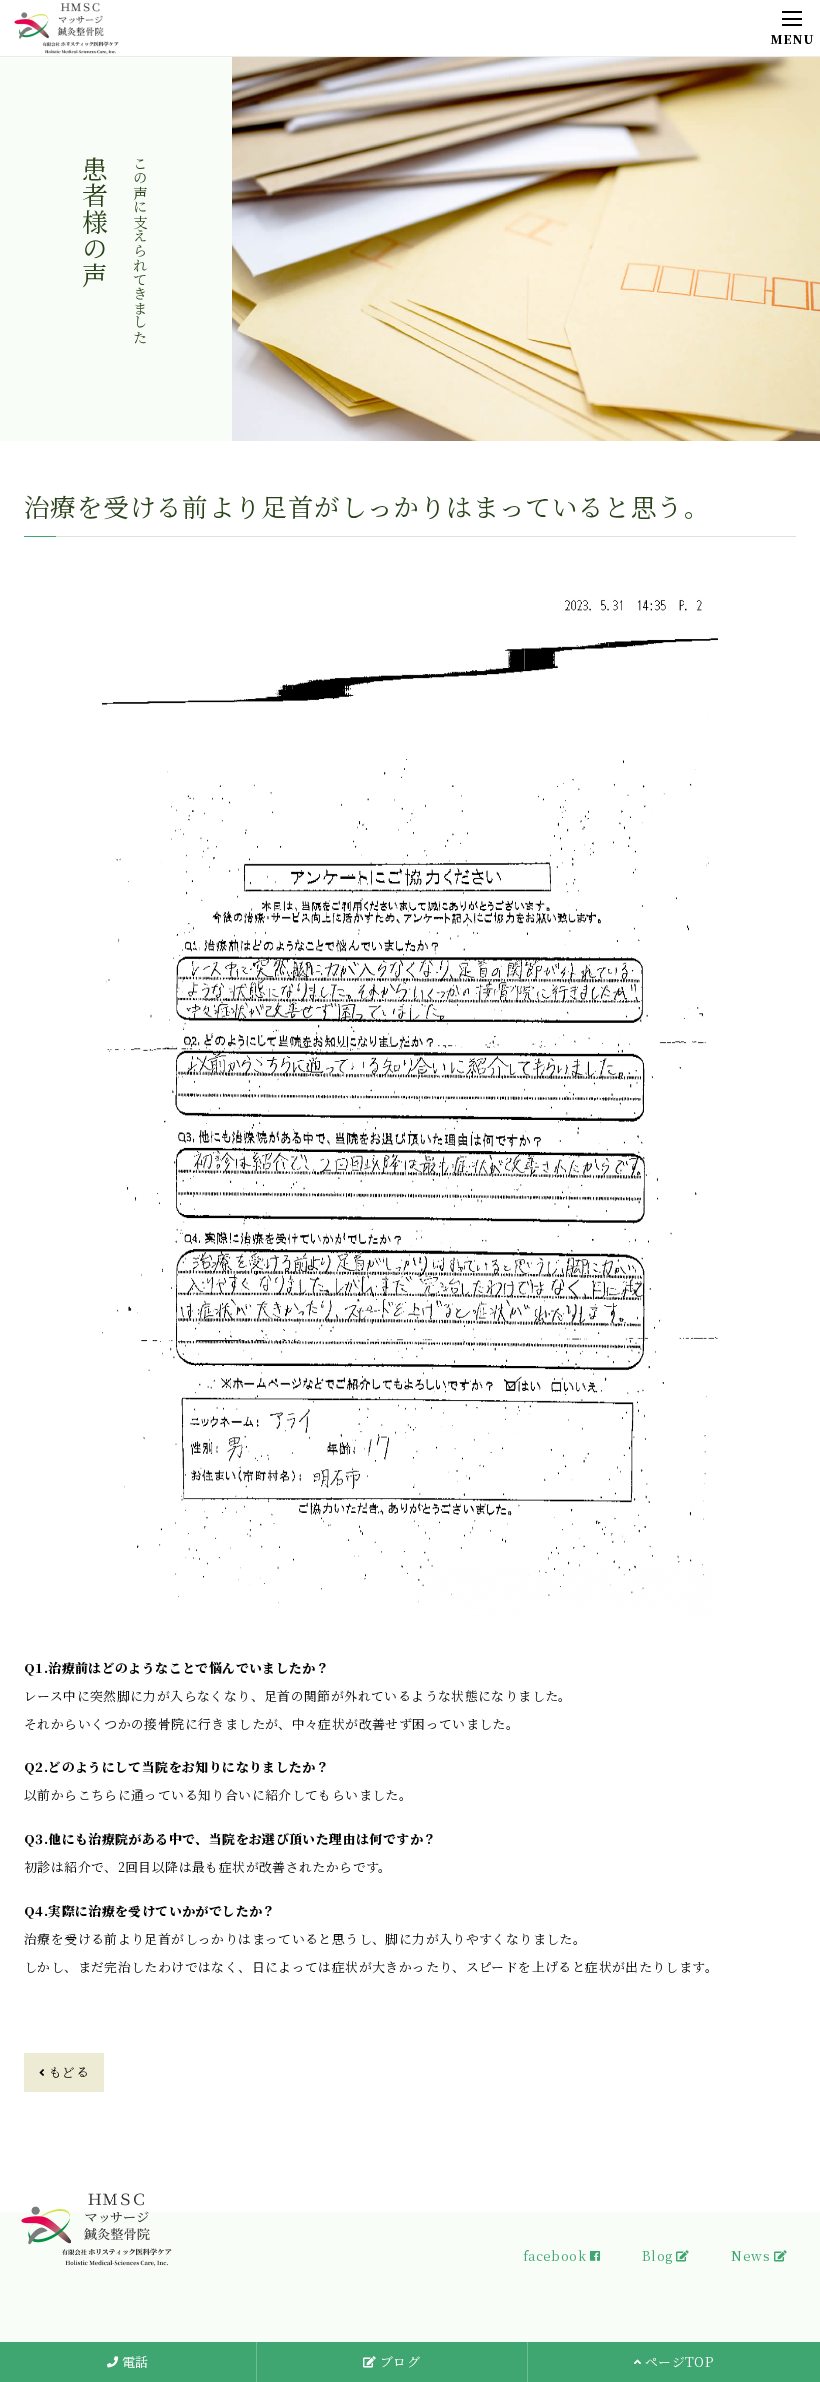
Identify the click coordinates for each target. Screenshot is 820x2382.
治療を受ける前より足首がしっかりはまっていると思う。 (367, 506)
